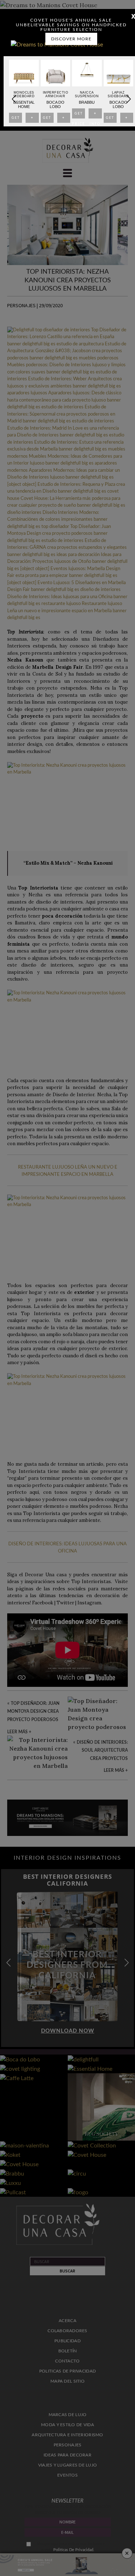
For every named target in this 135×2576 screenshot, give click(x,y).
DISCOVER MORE (71, 39)
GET (15, 120)
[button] (128, 99)
